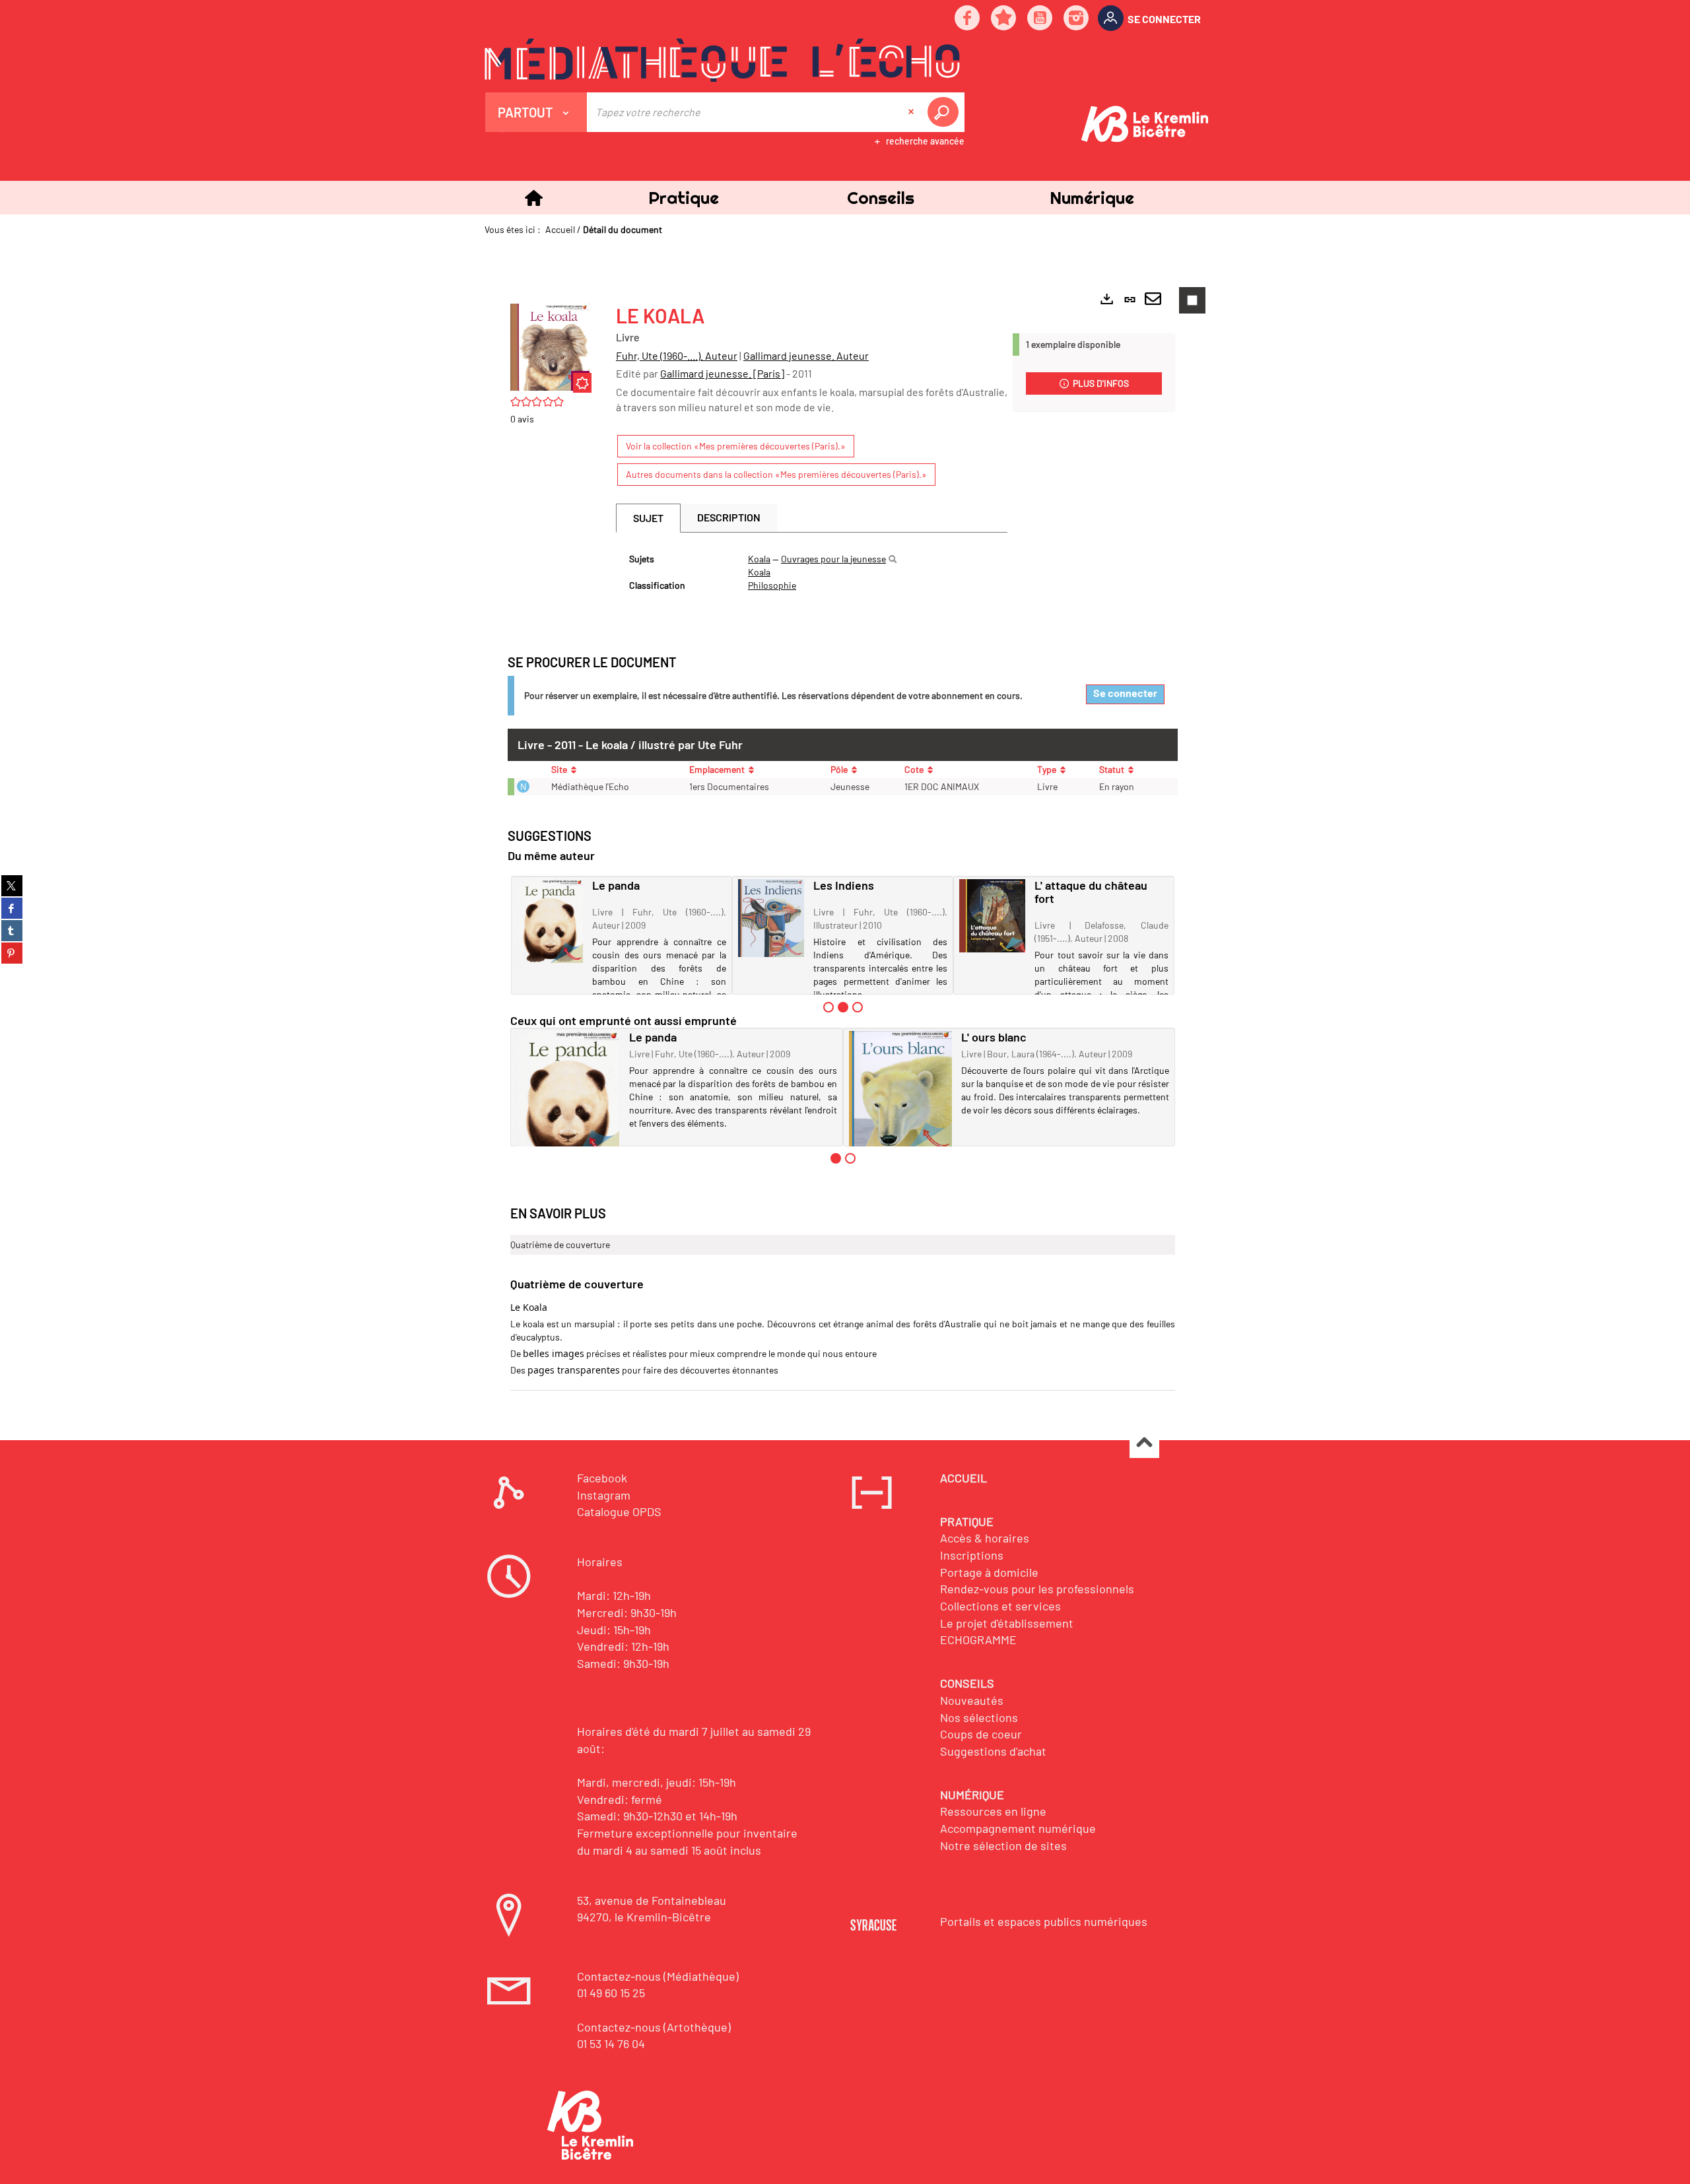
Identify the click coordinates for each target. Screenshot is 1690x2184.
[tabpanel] (812, 572)
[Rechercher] (893, 559)
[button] (683, 198)
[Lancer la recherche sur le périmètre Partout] (945, 112)
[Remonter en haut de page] (1144, 1444)
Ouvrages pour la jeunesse (833, 559)
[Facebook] (968, 19)
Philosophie (772, 585)
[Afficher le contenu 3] (858, 1007)
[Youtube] (1040, 19)
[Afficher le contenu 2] (850, 1158)
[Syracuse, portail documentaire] (722, 60)
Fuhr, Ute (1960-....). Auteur (677, 355)
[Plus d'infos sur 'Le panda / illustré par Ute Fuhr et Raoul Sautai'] (550, 921)
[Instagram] (1077, 19)
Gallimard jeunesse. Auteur (806, 355)
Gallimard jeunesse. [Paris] (722, 373)
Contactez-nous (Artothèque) (654, 2027)
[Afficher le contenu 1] (828, 1007)
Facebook (602, 1478)
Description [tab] (729, 517)
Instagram (604, 1495)
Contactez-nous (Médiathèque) (658, 1976)
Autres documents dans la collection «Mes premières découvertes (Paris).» (776, 474)
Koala (759, 559)
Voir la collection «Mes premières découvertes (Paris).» (736, 446)
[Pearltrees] (1004, 19)
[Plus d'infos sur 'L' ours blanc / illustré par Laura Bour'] (901, 1091)
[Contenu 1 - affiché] (836, 1158)
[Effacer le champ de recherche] (912, 112)
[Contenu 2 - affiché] (843, 1007)
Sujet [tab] (648, 518)
